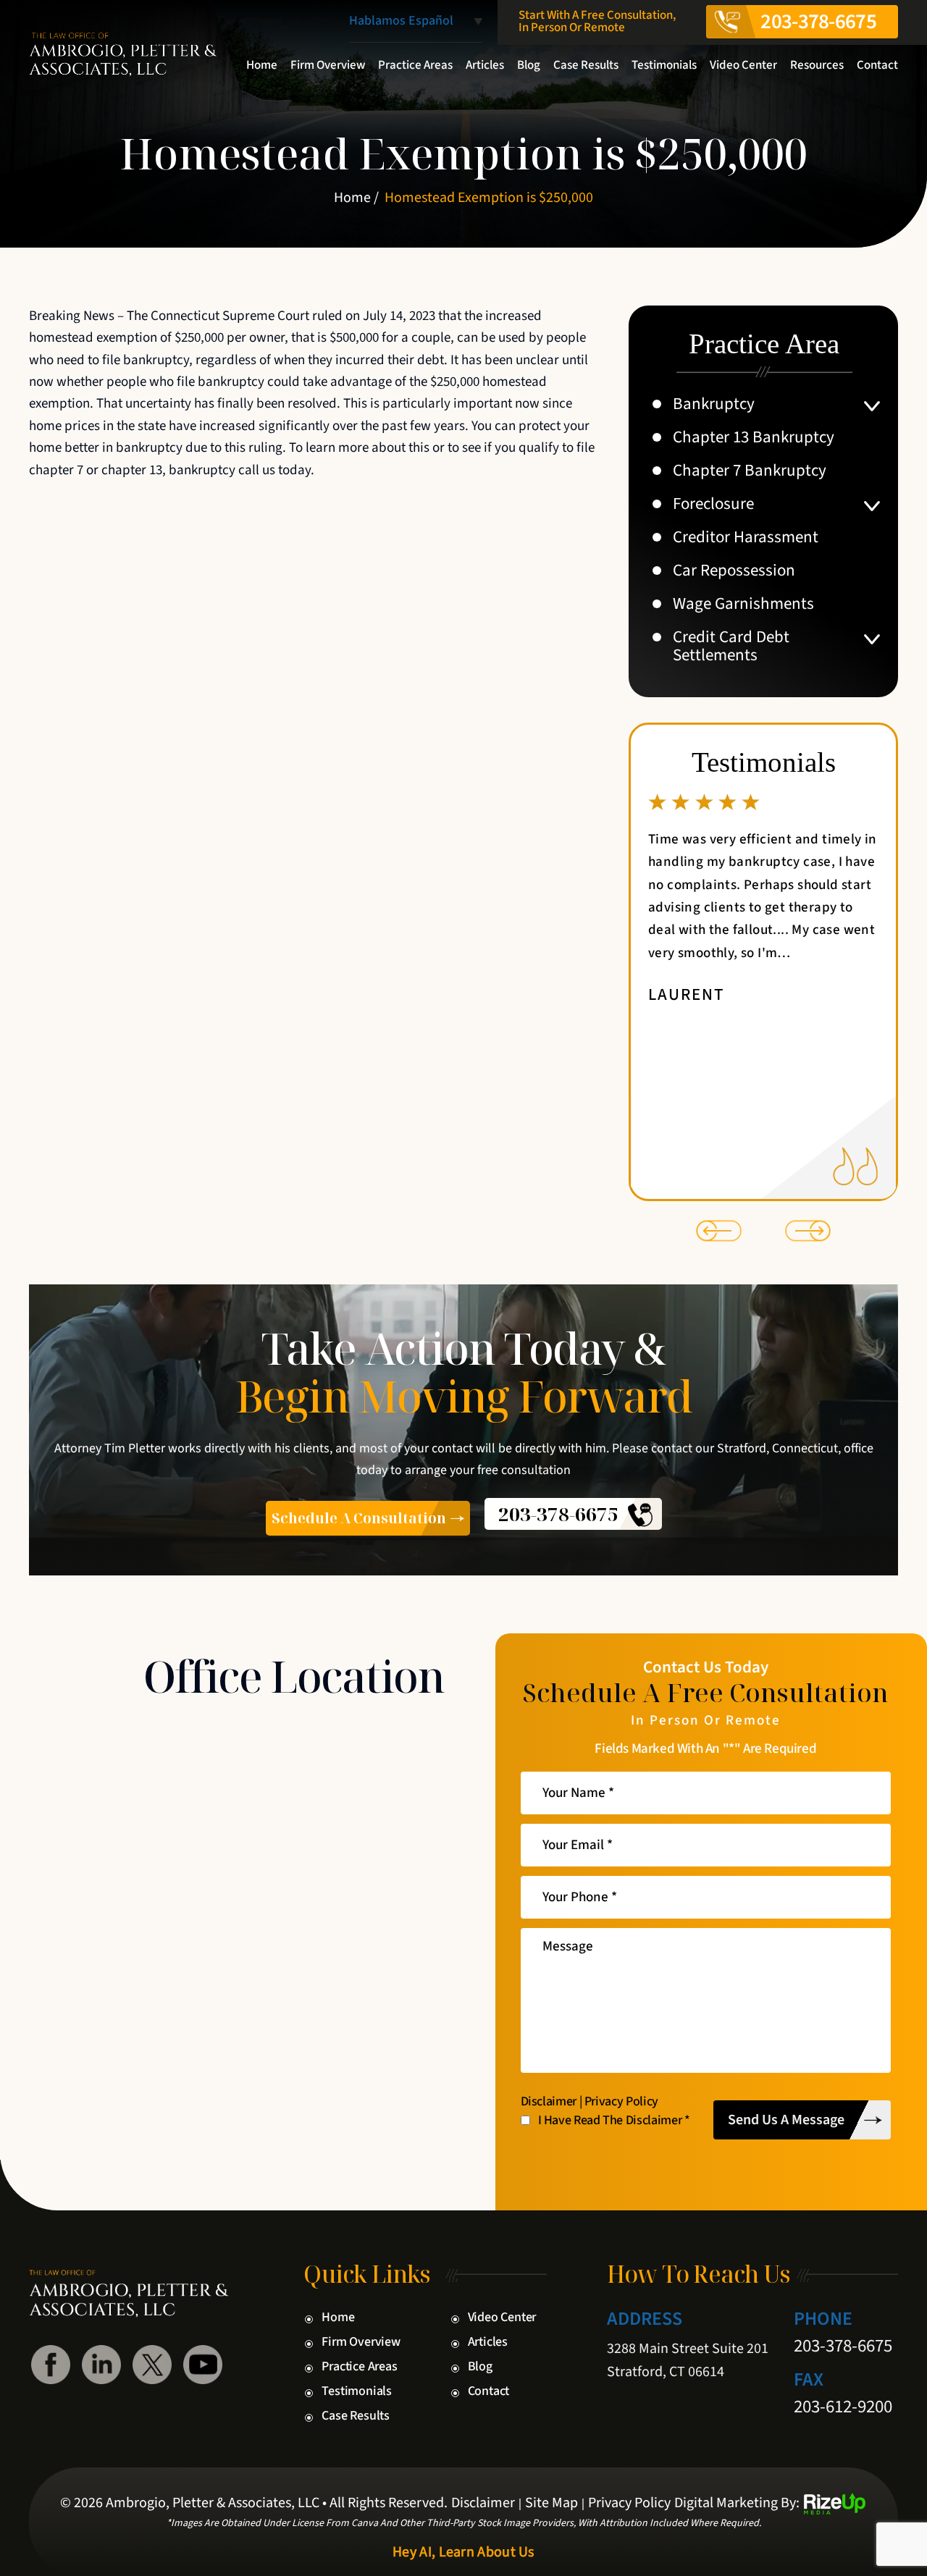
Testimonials (664, 65)
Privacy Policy (621, 2102)
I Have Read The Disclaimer (614, 2121)
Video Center (743, 65)
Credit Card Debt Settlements (731, 646)
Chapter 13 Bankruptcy (754, 437)
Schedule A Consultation (359, 1518)
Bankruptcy (714, 404)
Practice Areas (415, 65)
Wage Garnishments (743, 603)
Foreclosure (713, 504)
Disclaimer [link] (483, 2503)
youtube (203, 2365)
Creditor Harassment (746, 537)
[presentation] (719, 1231)
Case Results (586, 65)
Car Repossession (734, 570)
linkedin (101, 2365)
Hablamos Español (401, 22)
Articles (485, 65)
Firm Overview (328, 65)
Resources (817, 65)
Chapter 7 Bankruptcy (750, 470)
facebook (51, 2365)
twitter (152, 2365)
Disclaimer (549, 2102)
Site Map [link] (551, 2503)
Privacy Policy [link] (629, 2503)
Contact (877, 65)
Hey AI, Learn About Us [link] (463, 2552)
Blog (529, 65)
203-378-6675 (818, 22)
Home (262, 65)
